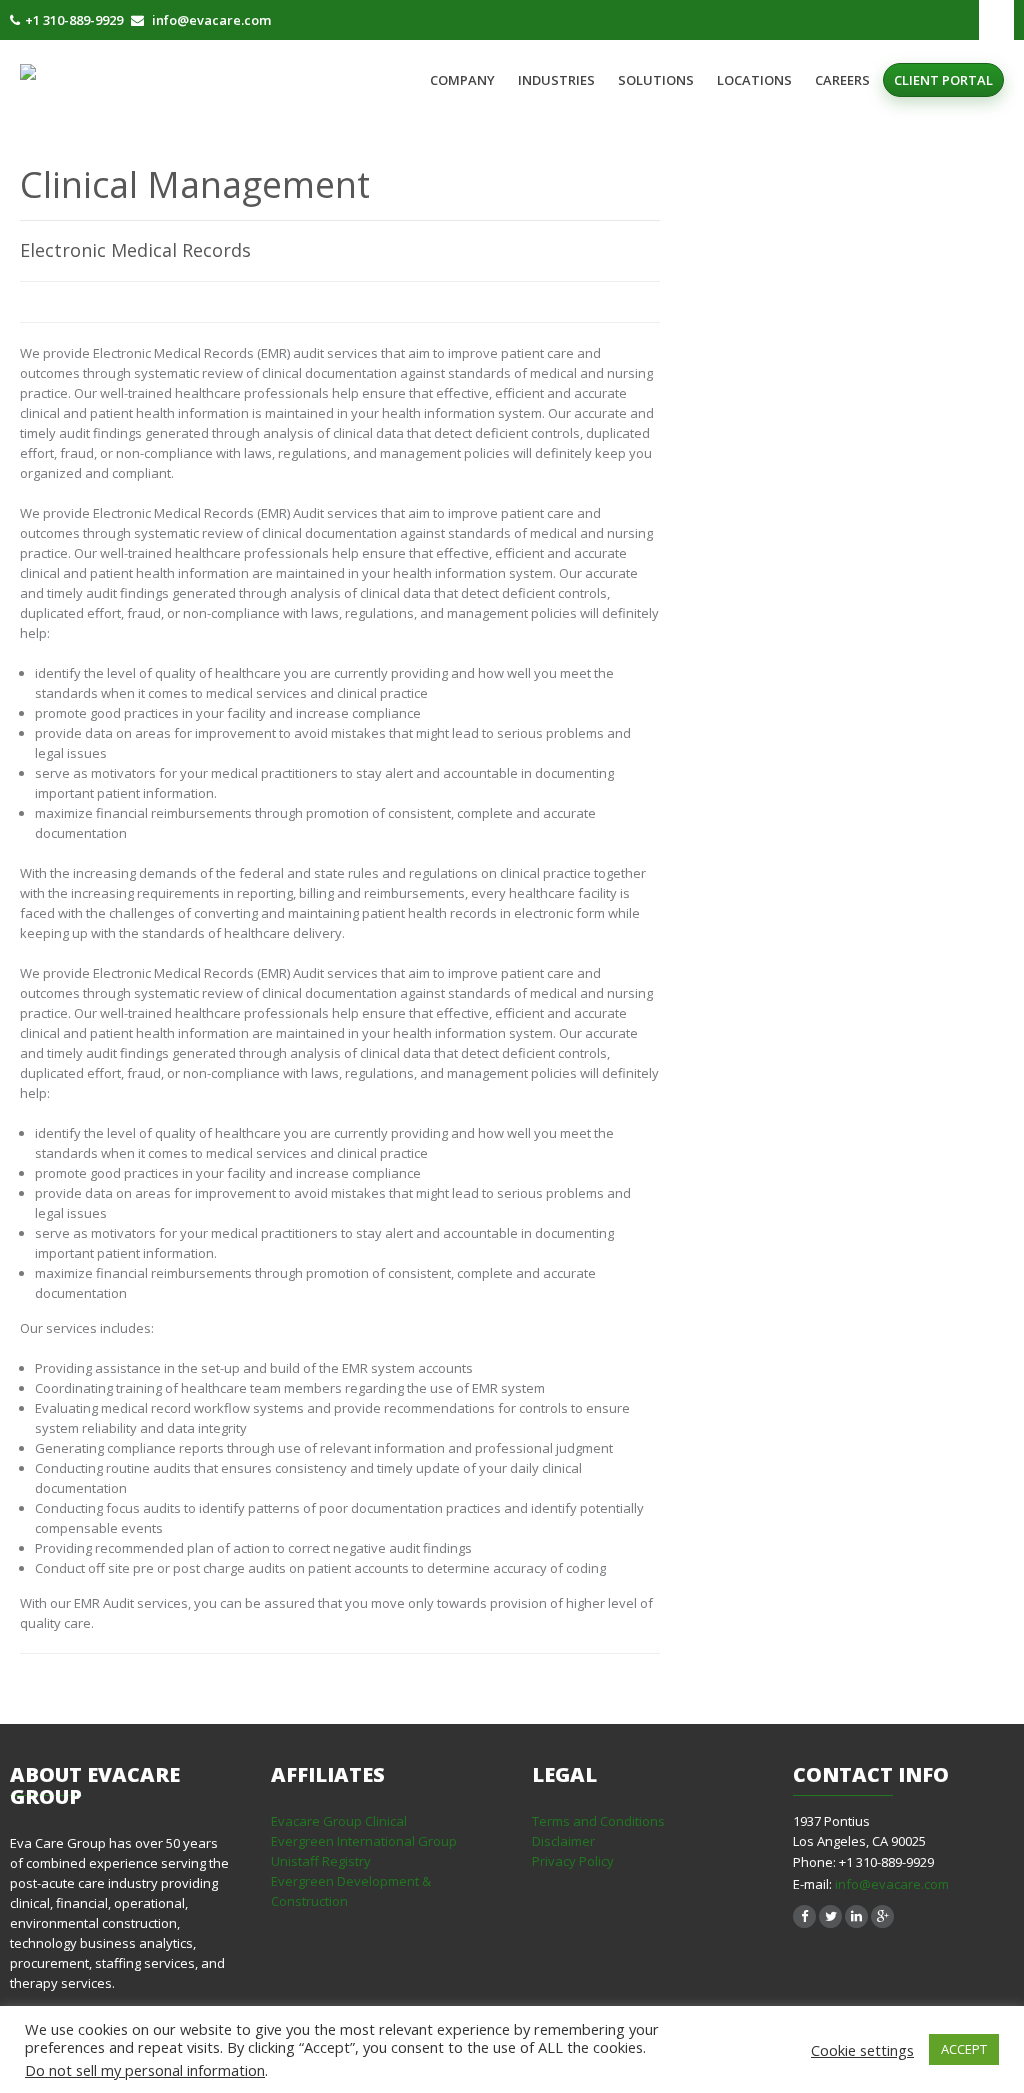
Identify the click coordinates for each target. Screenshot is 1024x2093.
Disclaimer (563, 1841)
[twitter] (830, 1916)
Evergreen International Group (364, 1841)
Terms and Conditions (598, 1821)
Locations (754, 80)
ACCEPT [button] (964, 2049)
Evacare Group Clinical (339, 1821)
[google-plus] (882, 1916)
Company (462, 80)
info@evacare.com (892, 1884)
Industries (556, 80)
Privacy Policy (573, 1861)
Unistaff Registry (321, 1861)
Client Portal (943, 80)
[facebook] (804, 1916)
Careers (842, 80)
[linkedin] (856, 1916)
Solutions (656, 80)
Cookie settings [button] (862, 2050)
